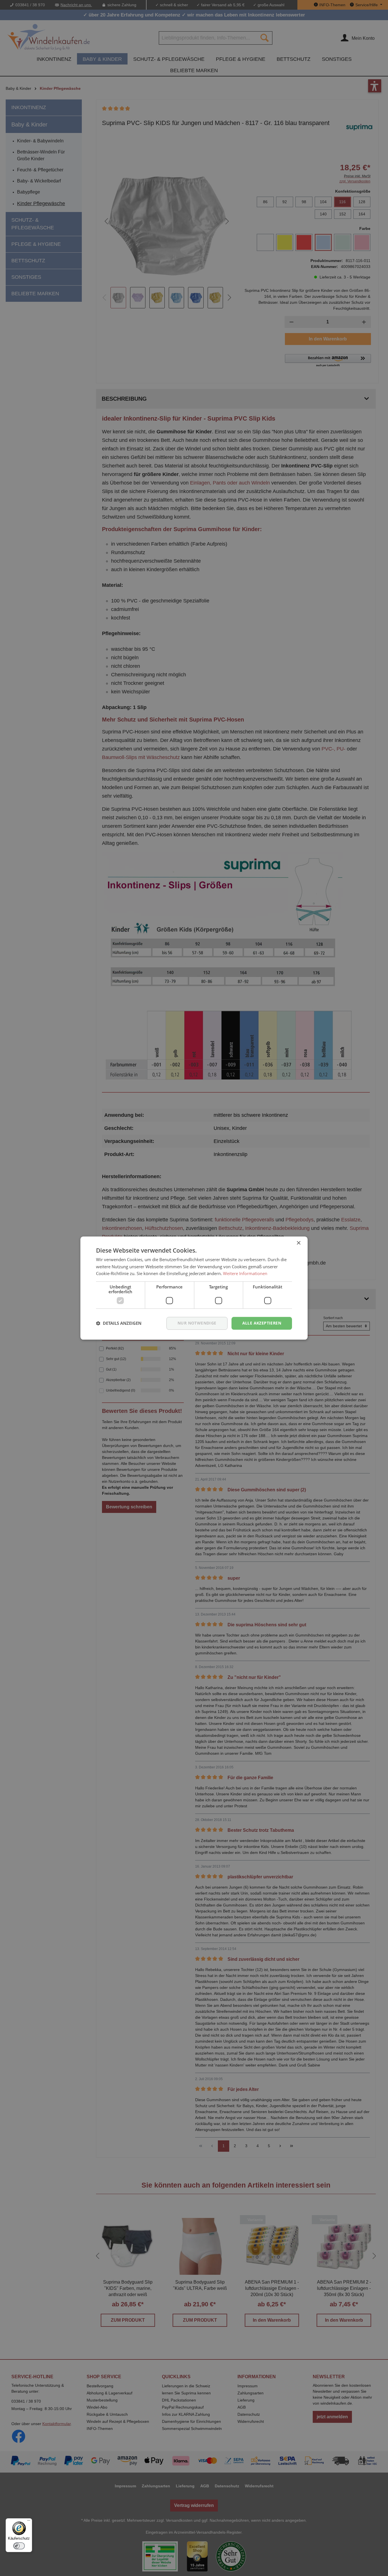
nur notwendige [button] (197, 1323)
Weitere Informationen (245, 1274)
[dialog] (194, 1288)
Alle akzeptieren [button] (262, 1323)
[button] (119, 1323)
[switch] (19, 2546)
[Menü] (29, 2522)
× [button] (298, 1243)
